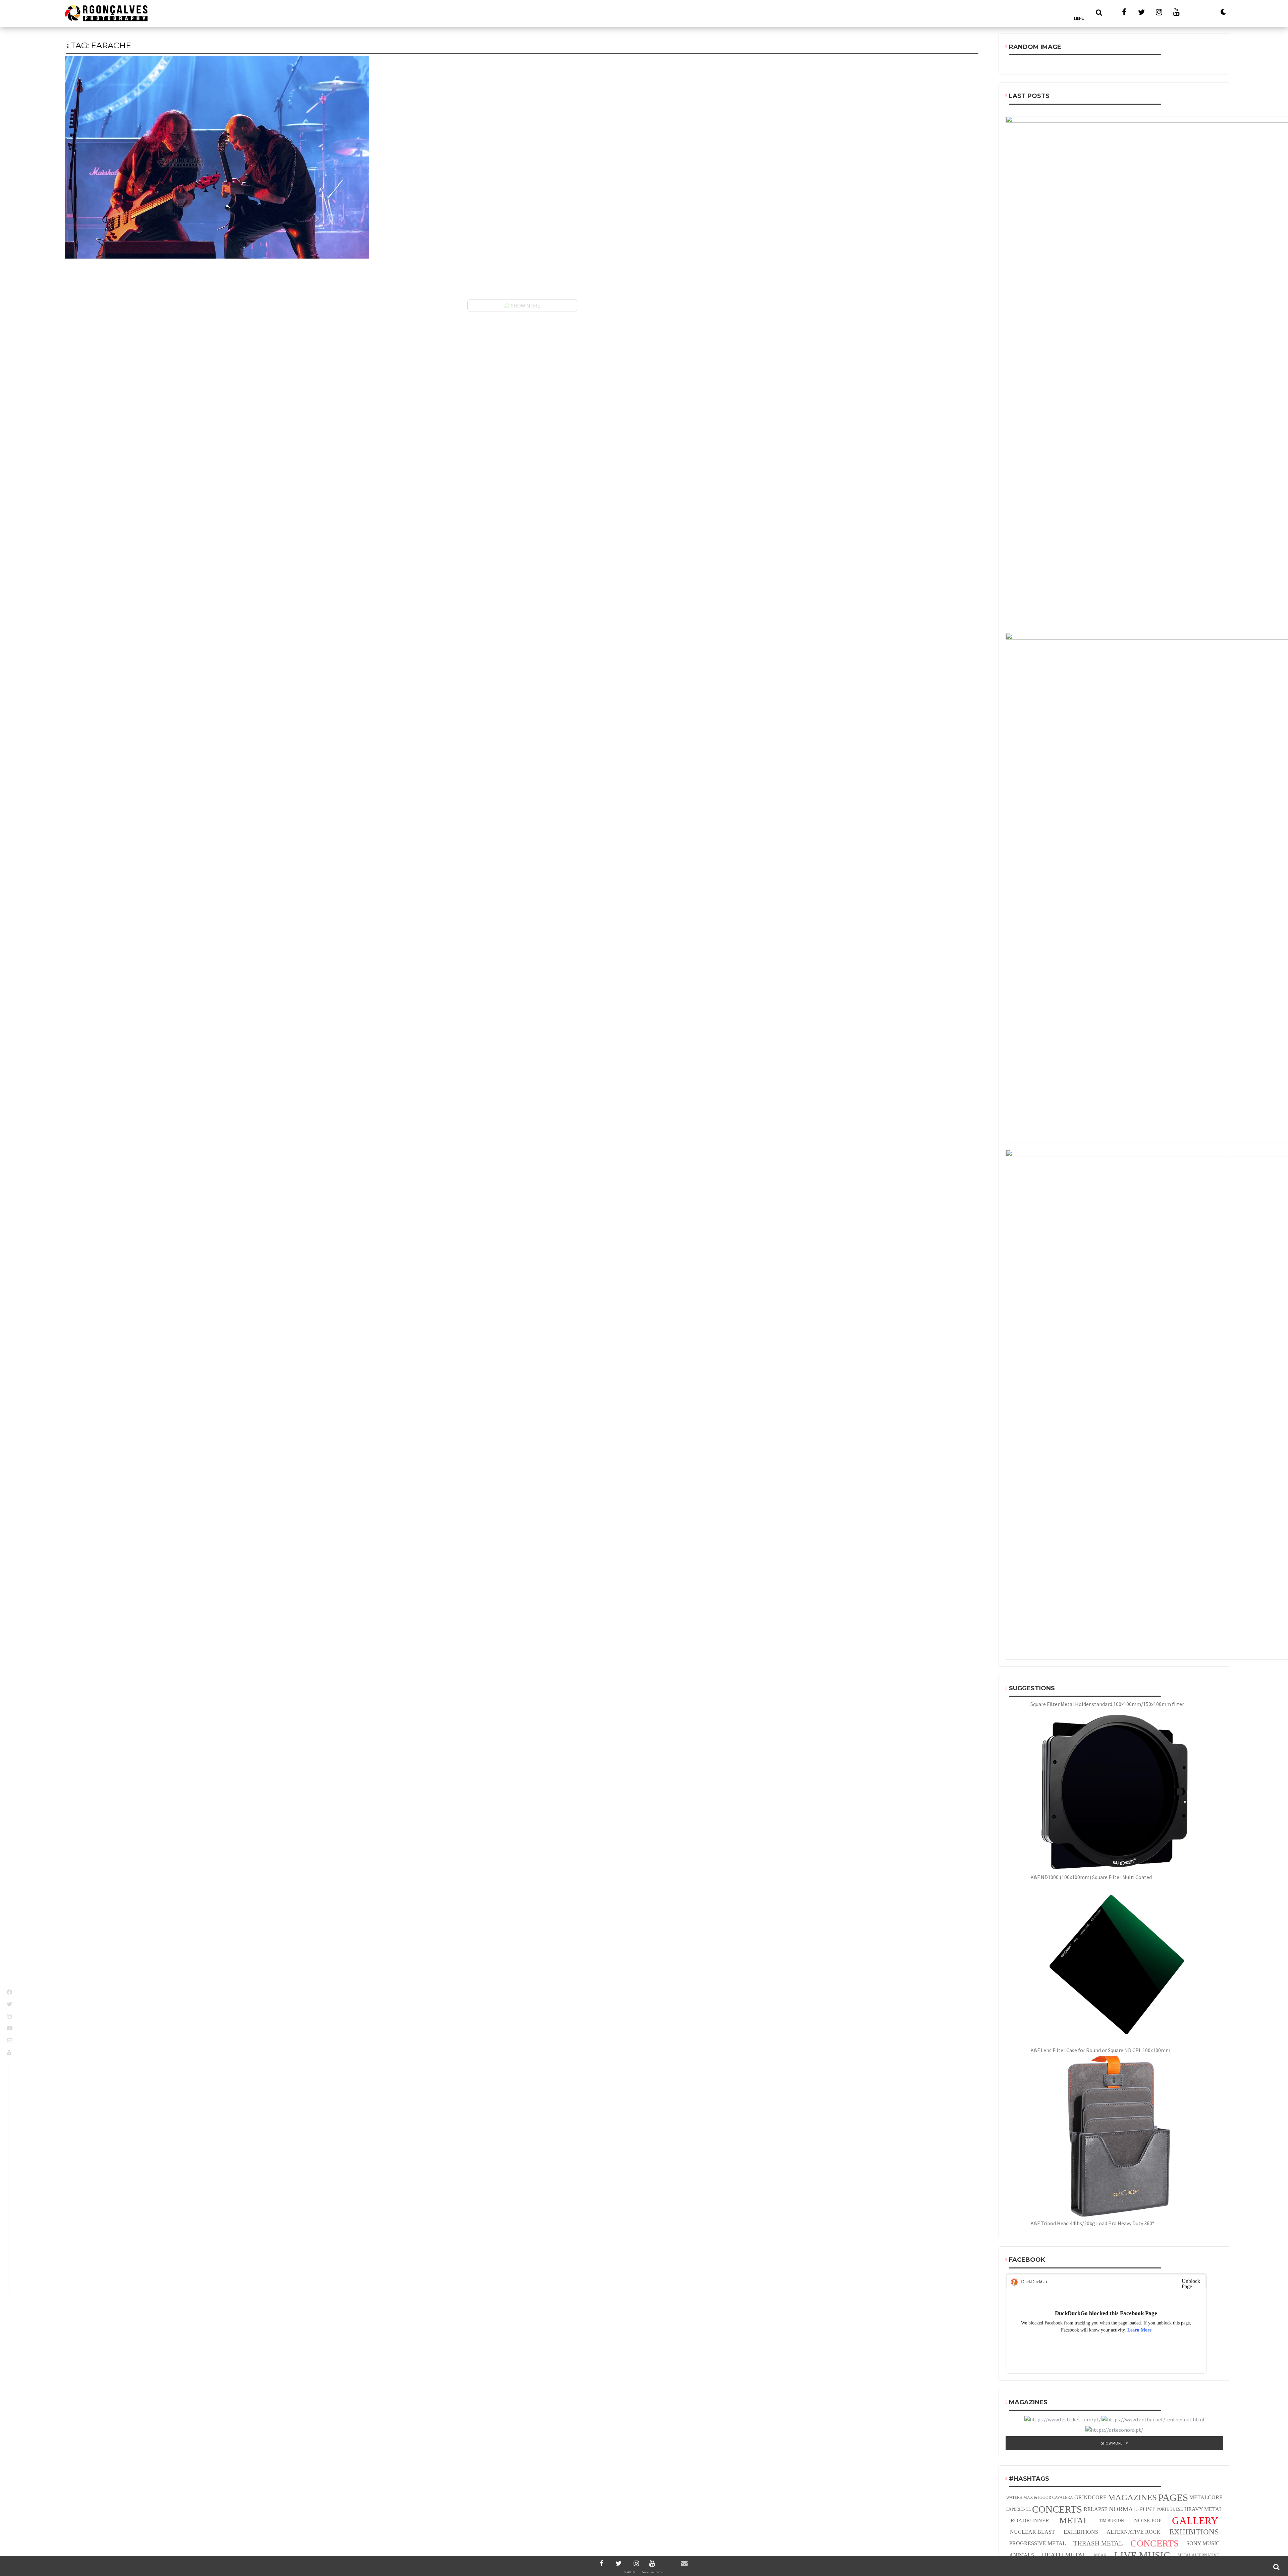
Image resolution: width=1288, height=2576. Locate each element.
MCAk (1100, 2555)
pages (1173, 2498)
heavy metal (1203, 2509)
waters (1014, 2498)
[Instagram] (635, 2563)
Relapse (1096, 2509)
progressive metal (1038, 2543)
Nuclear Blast (1032, 2532)
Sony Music (1203, 2543)
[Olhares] (1195, 12)
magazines (1132, 2497)
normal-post (1132, 2509)
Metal (1074, 2520)
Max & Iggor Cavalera (1048, 2498)
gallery (1195, 2520)
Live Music (1142, 2555)
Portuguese (1170, 2509)
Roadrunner (1030, 2520)
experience (1018, 2509)
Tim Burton (1112, 2521)
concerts (1155, 2543)
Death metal (1064, 2555)
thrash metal (1098, 2543)
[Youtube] (652, 2563)
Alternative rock (1134, 2532)
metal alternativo (1199, 2555)
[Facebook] (602, 2563)
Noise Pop (1148, 2520)
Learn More (1139, 2330)
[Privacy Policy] (10, 2052)
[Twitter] (619, 2563)
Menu (1079, 18)
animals (1022, 2555)
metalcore (1206, 2497)
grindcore (1090, 2497)
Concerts (1057, 2509)
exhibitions (1081, 2532)
